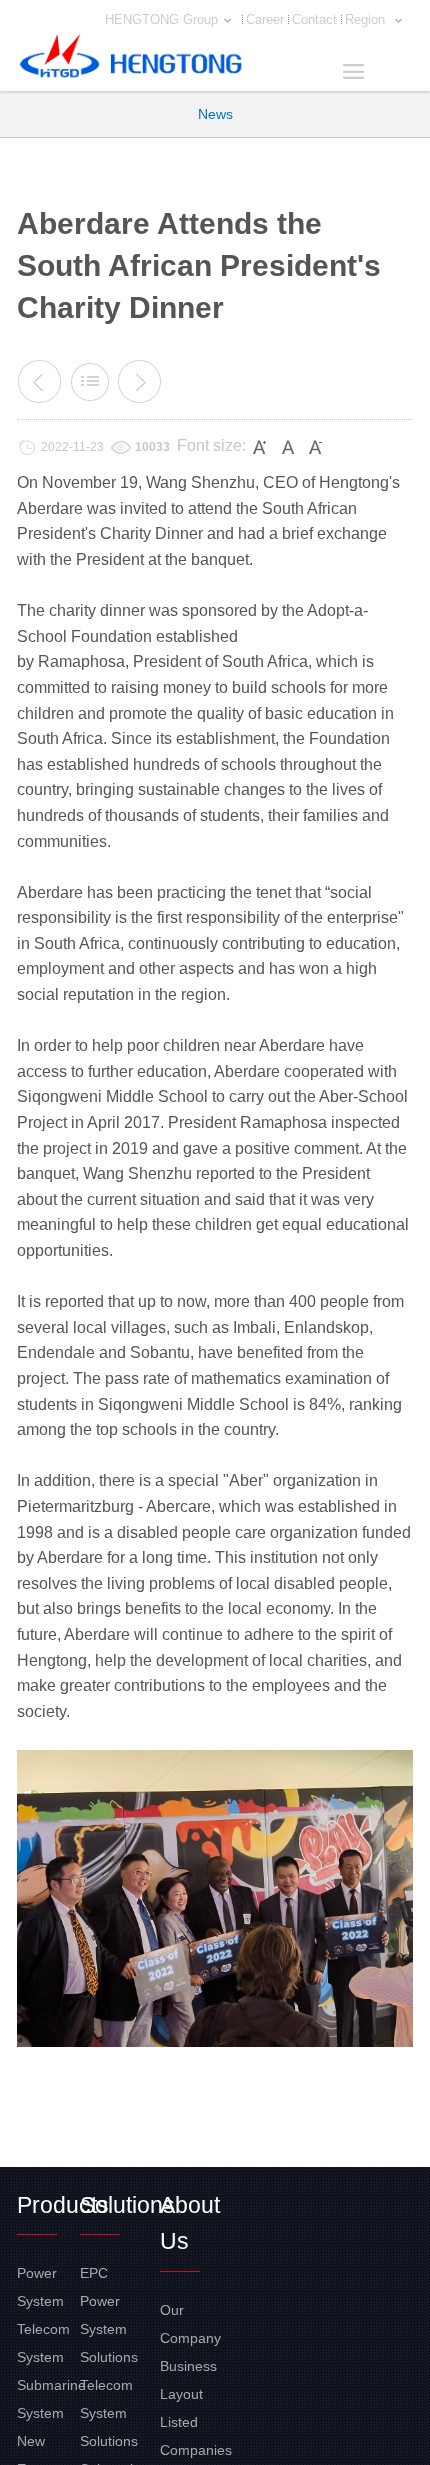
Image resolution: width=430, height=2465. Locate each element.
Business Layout (188, 2380)
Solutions (127, 2205)
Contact (314, 19)
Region (367, 19)
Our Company (190, 2324)
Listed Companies (191, 2436)
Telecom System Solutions (109, 2413)
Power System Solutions (109, 2329)
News (215, 114)
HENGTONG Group (161, 19)
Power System (40, 2287)
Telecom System (43, 2343)
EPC (94, 2273)
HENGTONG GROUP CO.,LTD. (131, 61)
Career (265, 19)
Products (63, 2205)
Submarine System (48, 2399)
